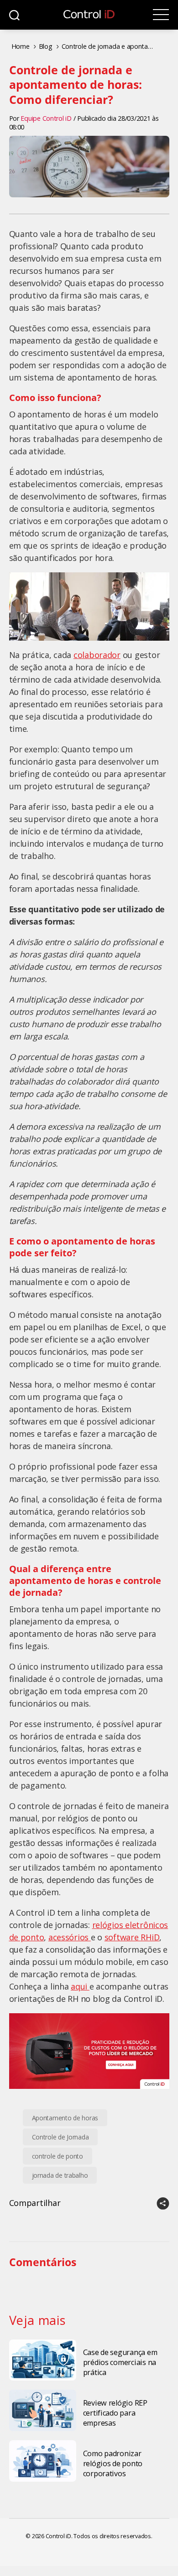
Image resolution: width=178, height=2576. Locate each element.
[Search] (14, 15)
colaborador (97, 655)
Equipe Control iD (46, 118)
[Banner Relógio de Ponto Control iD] (89, 2051)
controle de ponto (58, 2156)
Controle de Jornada (60, 2137)
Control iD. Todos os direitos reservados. (99, 2536)
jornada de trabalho (60, 2175)
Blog (46, 46)
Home (21, 46)
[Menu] (161, 15)
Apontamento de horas (65, 2118)
